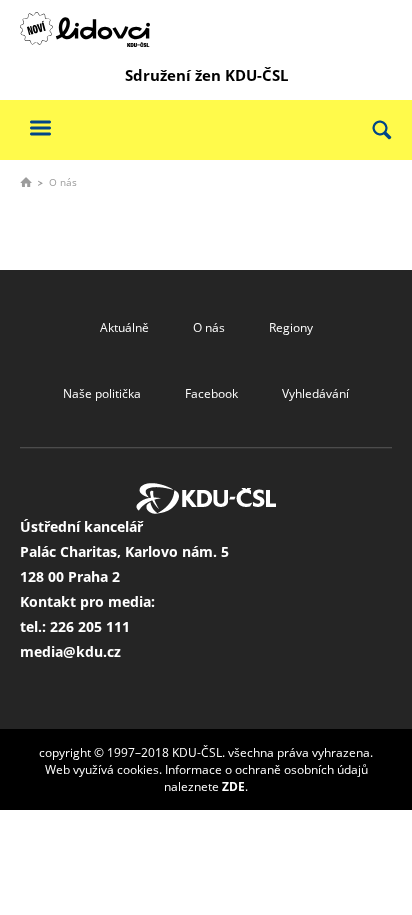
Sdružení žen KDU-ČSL (206, 75)
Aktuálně (124, 327)
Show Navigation (40, 127)
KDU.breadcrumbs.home (26, 182)
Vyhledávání (315, 393)
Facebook (211, 393)
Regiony (291, 327)
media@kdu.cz (70, 651)
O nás (209, 327)
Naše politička (102, 393)
